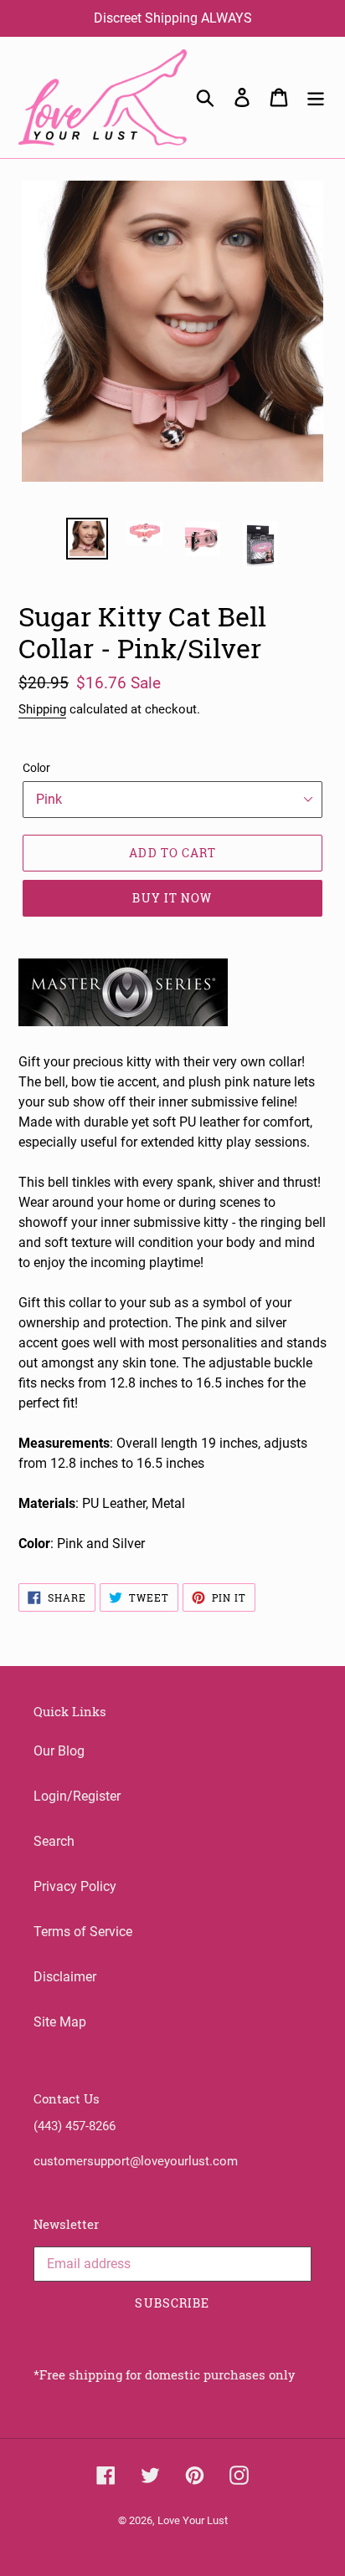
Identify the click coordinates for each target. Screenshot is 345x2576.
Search (54, 1841)
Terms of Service (83, 1932)
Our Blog (59, 1751)
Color (36, 768)
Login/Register (77, 1796)
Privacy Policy (75, 1886)
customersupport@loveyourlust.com (136, 2161)
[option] (88, 539)
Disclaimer (65, 1977)
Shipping (42, 709)
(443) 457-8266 (75, 2126)
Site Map (60, 2022)
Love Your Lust (193, 2520)
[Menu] (316, 97)
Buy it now (172, 898)
